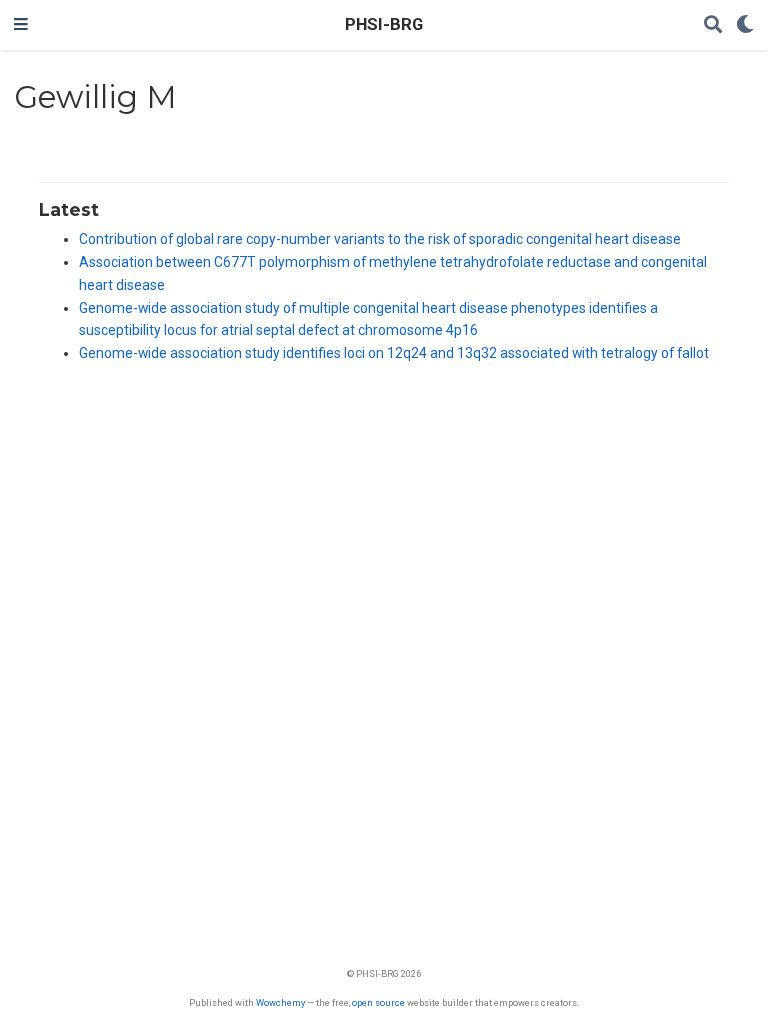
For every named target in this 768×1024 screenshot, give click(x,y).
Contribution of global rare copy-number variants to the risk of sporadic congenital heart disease (380, 239)
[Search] (713, 25)
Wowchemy (280, 1002)
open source (378, 1002)
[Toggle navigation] (21, 25)
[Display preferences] (745, 25)
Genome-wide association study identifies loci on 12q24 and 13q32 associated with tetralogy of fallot (394, 353)
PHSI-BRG (384, 24)
